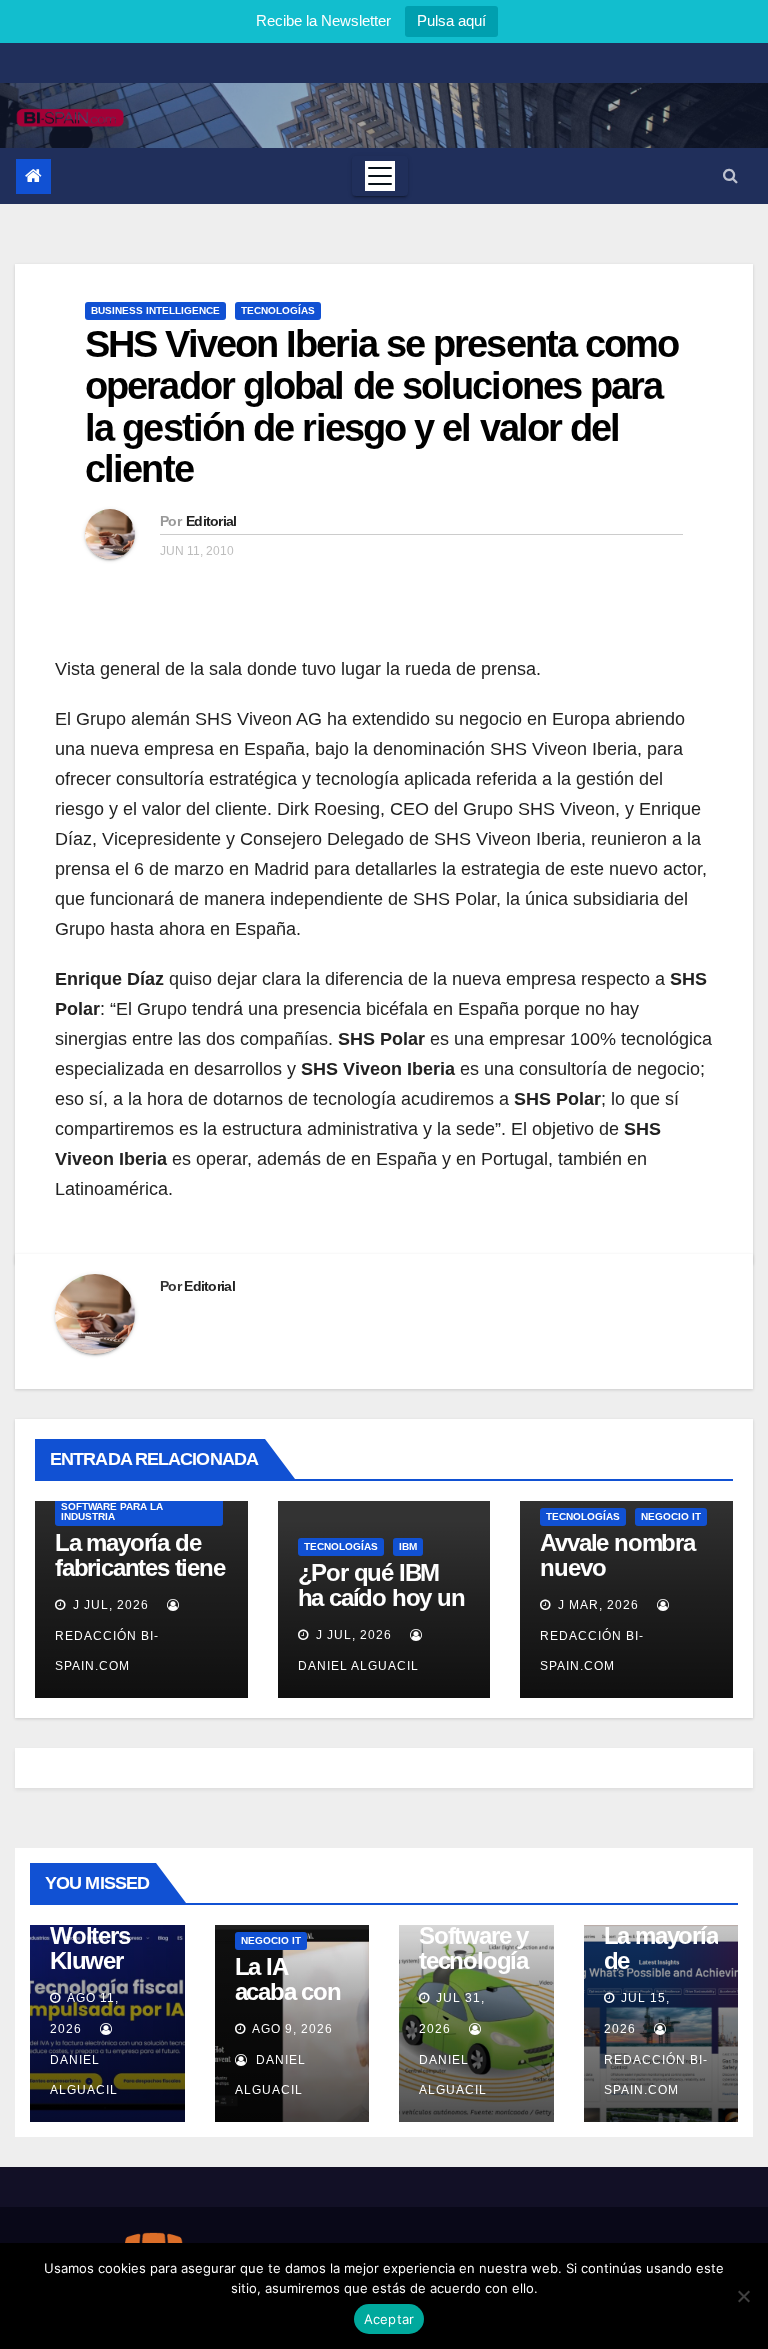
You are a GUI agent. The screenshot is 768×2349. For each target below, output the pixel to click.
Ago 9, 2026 (292, 2029)
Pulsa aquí (451, 20)
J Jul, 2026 (109, 1605)
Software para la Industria (112, 1511)
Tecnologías (278, 310)
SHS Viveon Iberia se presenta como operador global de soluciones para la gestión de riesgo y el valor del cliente (381, 406)
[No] (743, 2296)
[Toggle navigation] (380, 176)
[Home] (33, 176)
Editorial (211, 521)
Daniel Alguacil (84, 2075)
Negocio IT (671, 1516)
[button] (730, 175)
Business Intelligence (155, 310)
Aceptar (389, 2319)
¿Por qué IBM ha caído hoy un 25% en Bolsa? (381, 1597)
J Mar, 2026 (596, 1605)
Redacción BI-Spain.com (107, 1651)
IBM (408, 1546)
